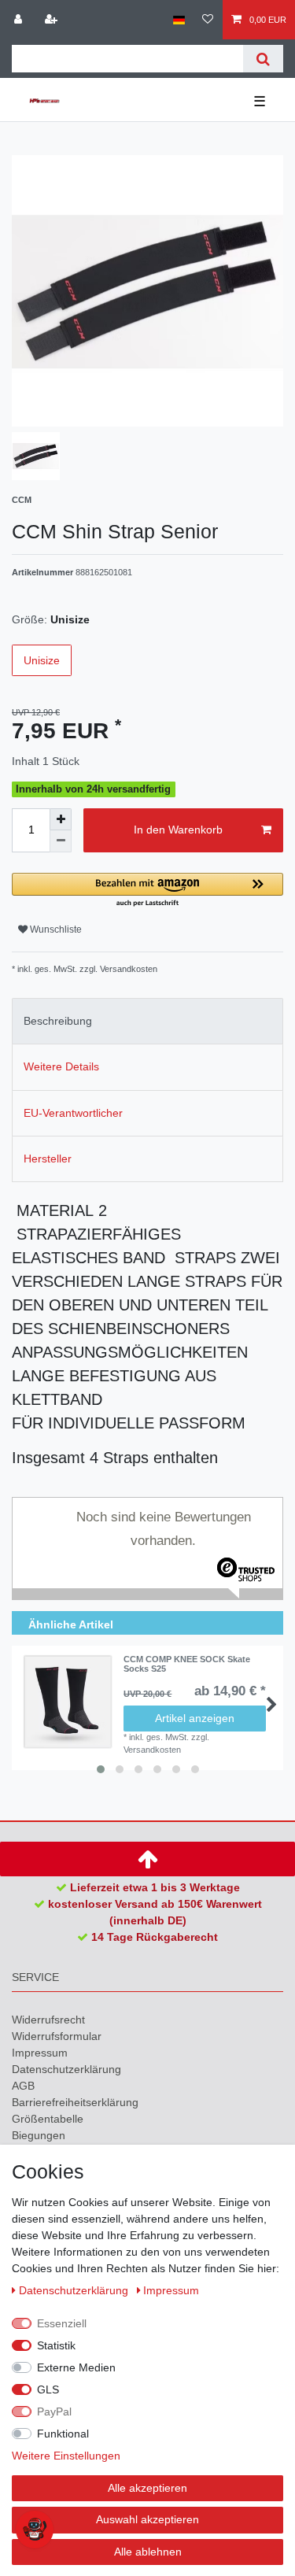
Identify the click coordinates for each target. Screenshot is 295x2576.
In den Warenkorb (178, 830)
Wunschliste (55, 930)
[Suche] (263, 59)
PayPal (54, 2412)
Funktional (63, 2434)
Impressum (40, 2053)
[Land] (179, 20)
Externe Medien (76, 2367)
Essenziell (62, 2323)
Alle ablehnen (148, 2552)
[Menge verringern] (61, 841)
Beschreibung (58, 1021)
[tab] (147, 1021)
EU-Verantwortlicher (73, 1113)
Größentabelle (48, 2119)
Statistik (56, 2345)
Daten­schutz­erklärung (66, 2069)
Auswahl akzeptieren (147, 2519)
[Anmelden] (20, 20)
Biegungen (39, 2135)
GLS (48, 2389)
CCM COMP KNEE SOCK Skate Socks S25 (187, 1664)
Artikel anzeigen (195, 1718)
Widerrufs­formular (57, 2036)
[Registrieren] (53, 20)
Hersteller (48, 1159)
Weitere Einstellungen (66, 2456)
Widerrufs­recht (48, 2020)
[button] (147, 891)
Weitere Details (61, 1066)
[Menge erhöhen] (61, 819)
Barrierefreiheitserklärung (75, 2102)
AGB (23, 2086)
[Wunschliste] (208, 20)
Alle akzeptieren (147, 2488)
